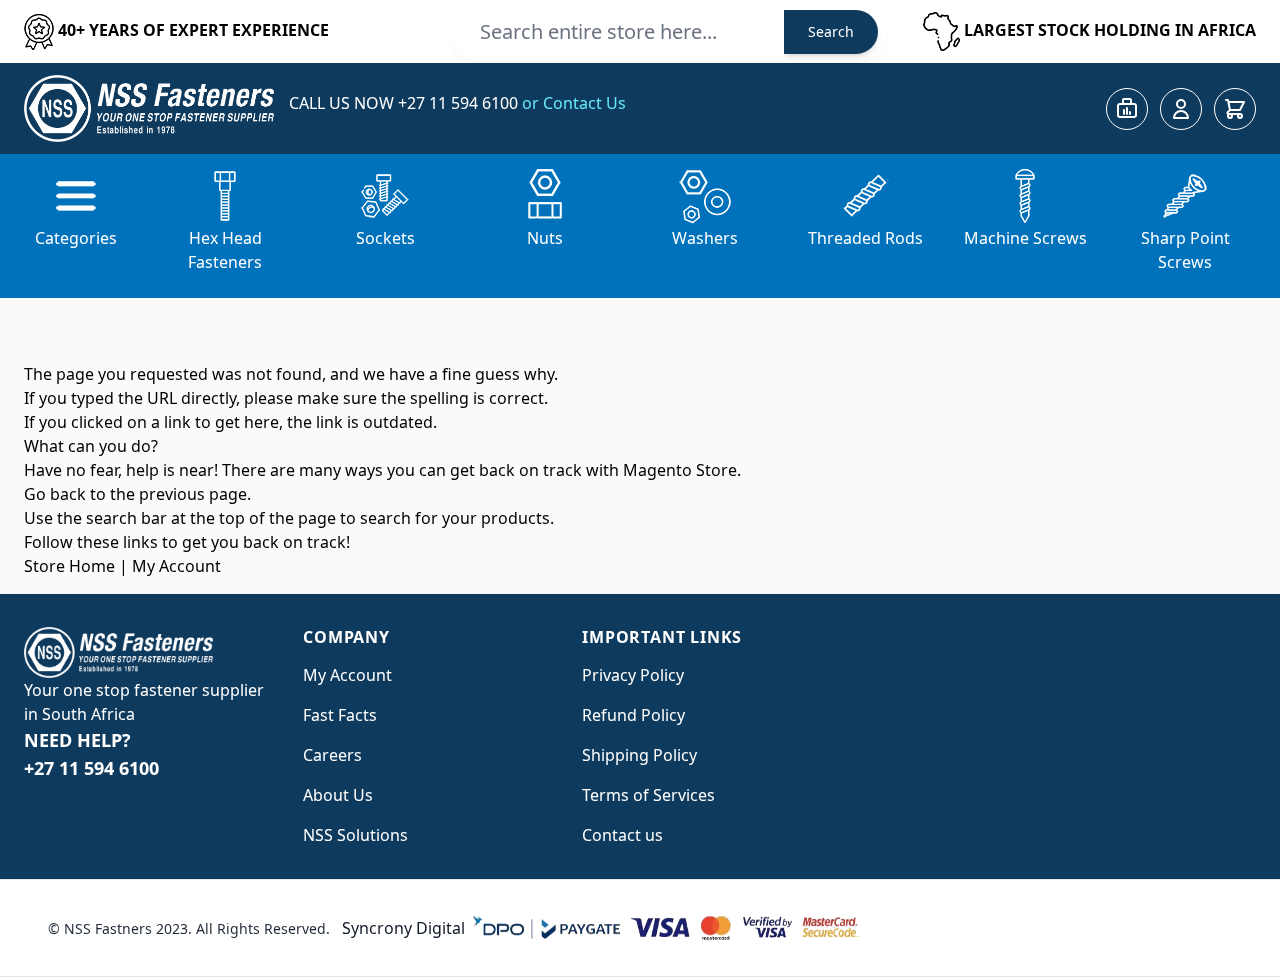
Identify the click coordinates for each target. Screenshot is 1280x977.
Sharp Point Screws (1185, 250)
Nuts (545, 238)
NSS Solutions (355, 835)
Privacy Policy (633, 675)
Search (831, 31)
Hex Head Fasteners (225, 250)
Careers (332, 755)
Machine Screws (1025, 238)
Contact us (622, 835)
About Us (338, 795)
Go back (55, 494)
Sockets (385, 238)
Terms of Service (644, 795)
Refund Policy (633, 715)
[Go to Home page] (149, 108)
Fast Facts (340, 715)
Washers (705, 238)
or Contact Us (574, 103)
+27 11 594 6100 (460, 103)
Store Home (69, 566)
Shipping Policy (639, 755)
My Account (176, 566)
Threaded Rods (865, 238)
